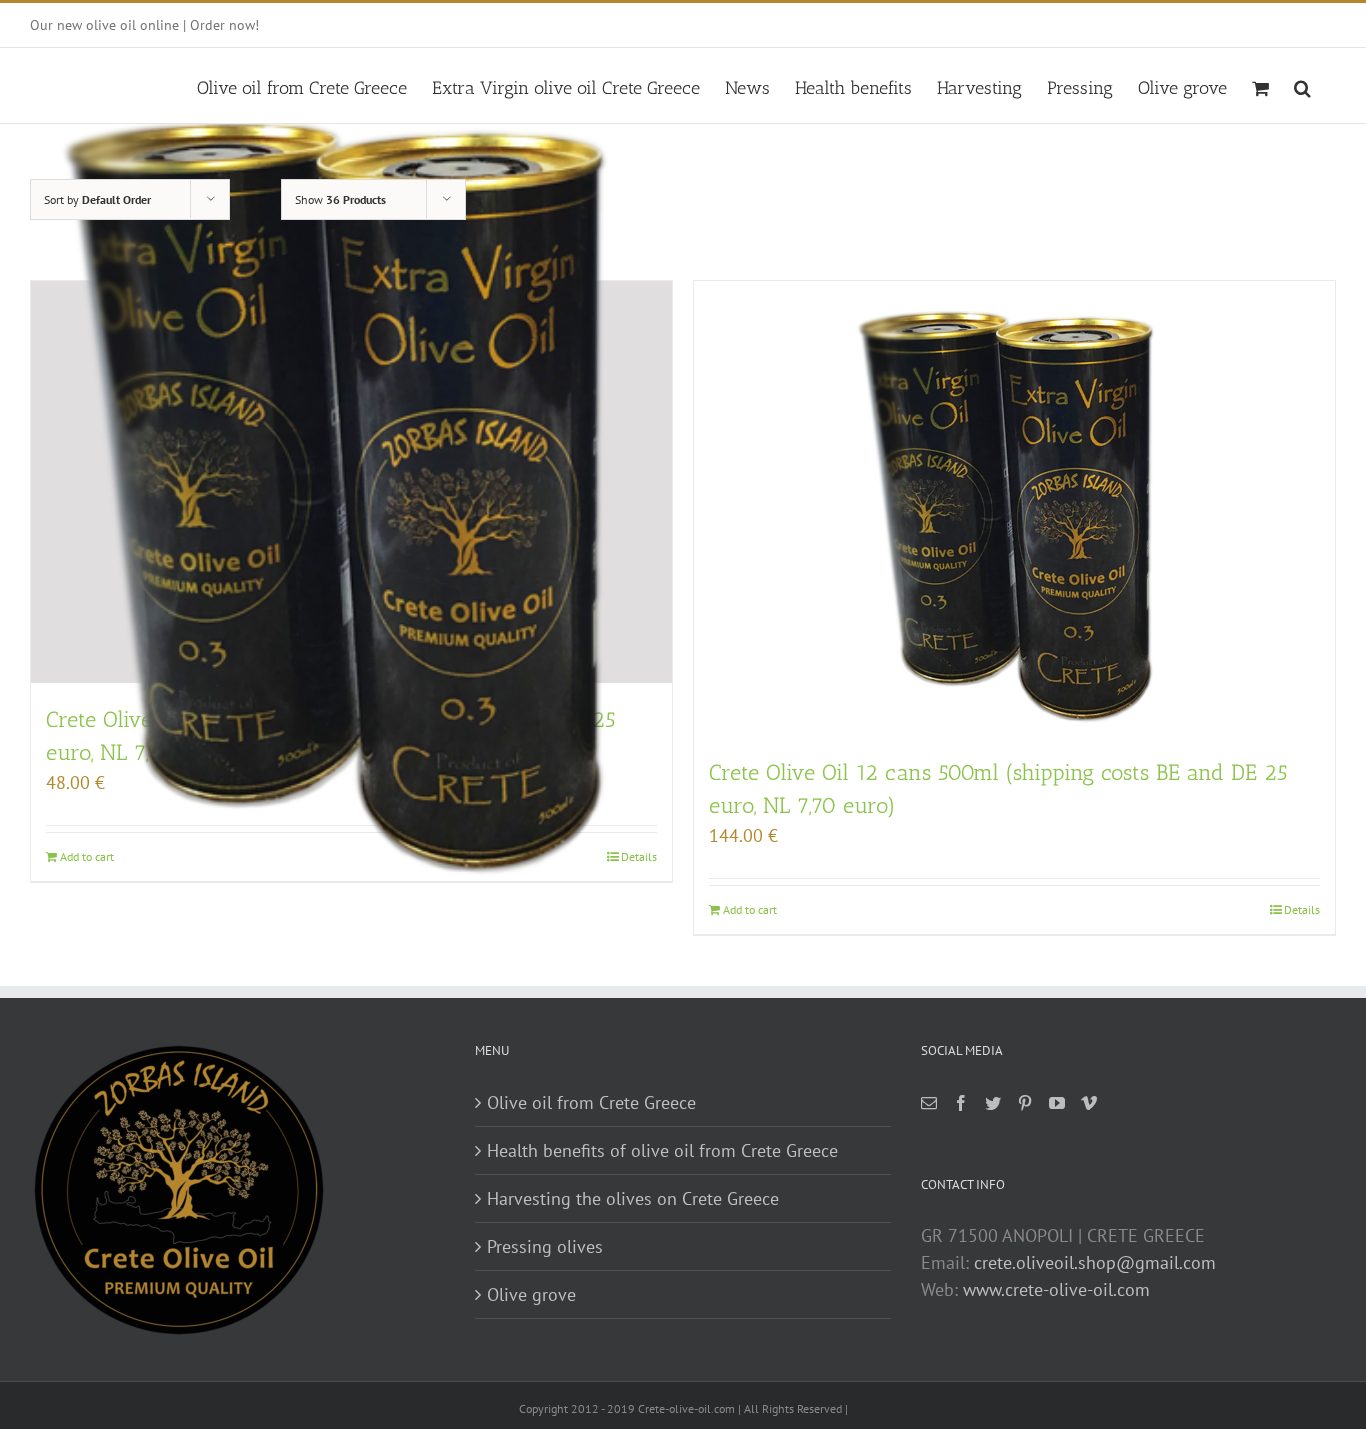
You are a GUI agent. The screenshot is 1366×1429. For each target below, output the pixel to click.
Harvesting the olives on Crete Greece (633, 1198)
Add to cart (750, 909)
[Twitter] (993, 1103)
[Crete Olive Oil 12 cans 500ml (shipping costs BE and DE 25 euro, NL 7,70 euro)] (1014, 508)
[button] (1302, 85)
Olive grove (531, 1294)
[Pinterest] (1025, 1103)
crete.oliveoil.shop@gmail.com (1095, 1262)
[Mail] (929, 1103)
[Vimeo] (1089, 1103)
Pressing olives (545, 1246)
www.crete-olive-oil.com (1056, 1289)
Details (1302, 909)
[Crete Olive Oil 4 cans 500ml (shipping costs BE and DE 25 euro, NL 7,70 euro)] (351, 482)
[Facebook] (961, 1103)
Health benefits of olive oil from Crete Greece (662, 1150)
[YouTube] (1057, 1103)
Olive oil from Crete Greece (591, 1102)
